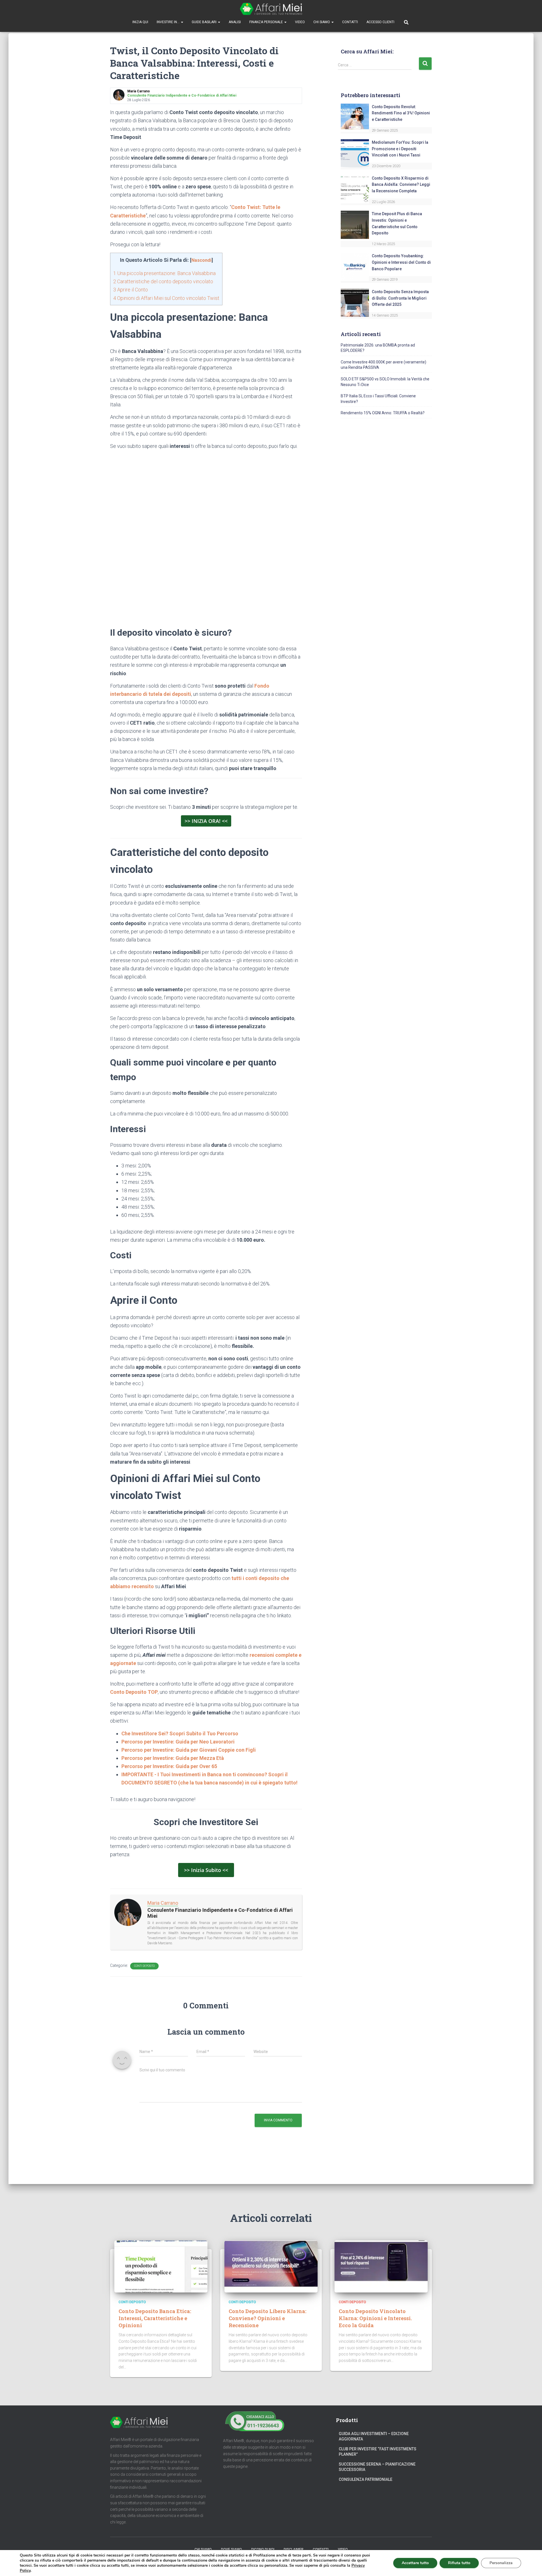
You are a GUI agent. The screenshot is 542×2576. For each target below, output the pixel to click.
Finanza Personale (266, 22)
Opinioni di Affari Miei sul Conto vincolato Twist (166, 298)
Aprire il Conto (131, 290)
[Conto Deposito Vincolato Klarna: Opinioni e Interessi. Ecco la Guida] (381, 2266)
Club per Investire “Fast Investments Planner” (378, 2452)
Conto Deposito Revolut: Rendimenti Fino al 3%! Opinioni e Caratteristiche (401, 113)
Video (300, 22)
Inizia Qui (140, 22)
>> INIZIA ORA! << (206, 821)
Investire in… (169, 22)
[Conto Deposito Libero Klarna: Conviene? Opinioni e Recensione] (271, 2266)
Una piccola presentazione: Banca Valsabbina (164, 273)
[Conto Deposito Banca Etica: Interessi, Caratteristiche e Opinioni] (161, 2266)
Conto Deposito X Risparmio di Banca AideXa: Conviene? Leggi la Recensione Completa (401, 185)
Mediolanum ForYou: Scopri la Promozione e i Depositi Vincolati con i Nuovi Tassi (400, 149)
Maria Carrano (163, 1903)
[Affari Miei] (271, 9)
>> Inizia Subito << (206, 1870)
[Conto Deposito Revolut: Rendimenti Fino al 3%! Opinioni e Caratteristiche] (355, 117)
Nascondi (201, 260)
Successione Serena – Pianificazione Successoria (377, 2467)
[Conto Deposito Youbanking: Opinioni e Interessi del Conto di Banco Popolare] (355, 267)
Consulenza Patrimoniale (366, 2479)
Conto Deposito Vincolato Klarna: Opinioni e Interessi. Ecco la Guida (375, 2318)
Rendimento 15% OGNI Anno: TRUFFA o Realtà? (383, 413)
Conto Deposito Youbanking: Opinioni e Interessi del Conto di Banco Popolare (401, 262)
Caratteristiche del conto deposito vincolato (163, 281)
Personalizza (501, 2563)
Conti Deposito (144, 1966)
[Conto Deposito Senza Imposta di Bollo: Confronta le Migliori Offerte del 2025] (355, 302)
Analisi (235, 22)
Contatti (350, 22)
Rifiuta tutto (459, 2563)
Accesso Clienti (380, 22)
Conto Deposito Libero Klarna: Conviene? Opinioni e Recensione (267, 2318)
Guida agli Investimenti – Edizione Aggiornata (374, 2436)
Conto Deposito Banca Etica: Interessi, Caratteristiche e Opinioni (155, 2318)
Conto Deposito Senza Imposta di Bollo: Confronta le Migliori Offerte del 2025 (400, 298)
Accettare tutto (415, 2563)
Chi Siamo (322, 22)
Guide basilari (205, 22)
